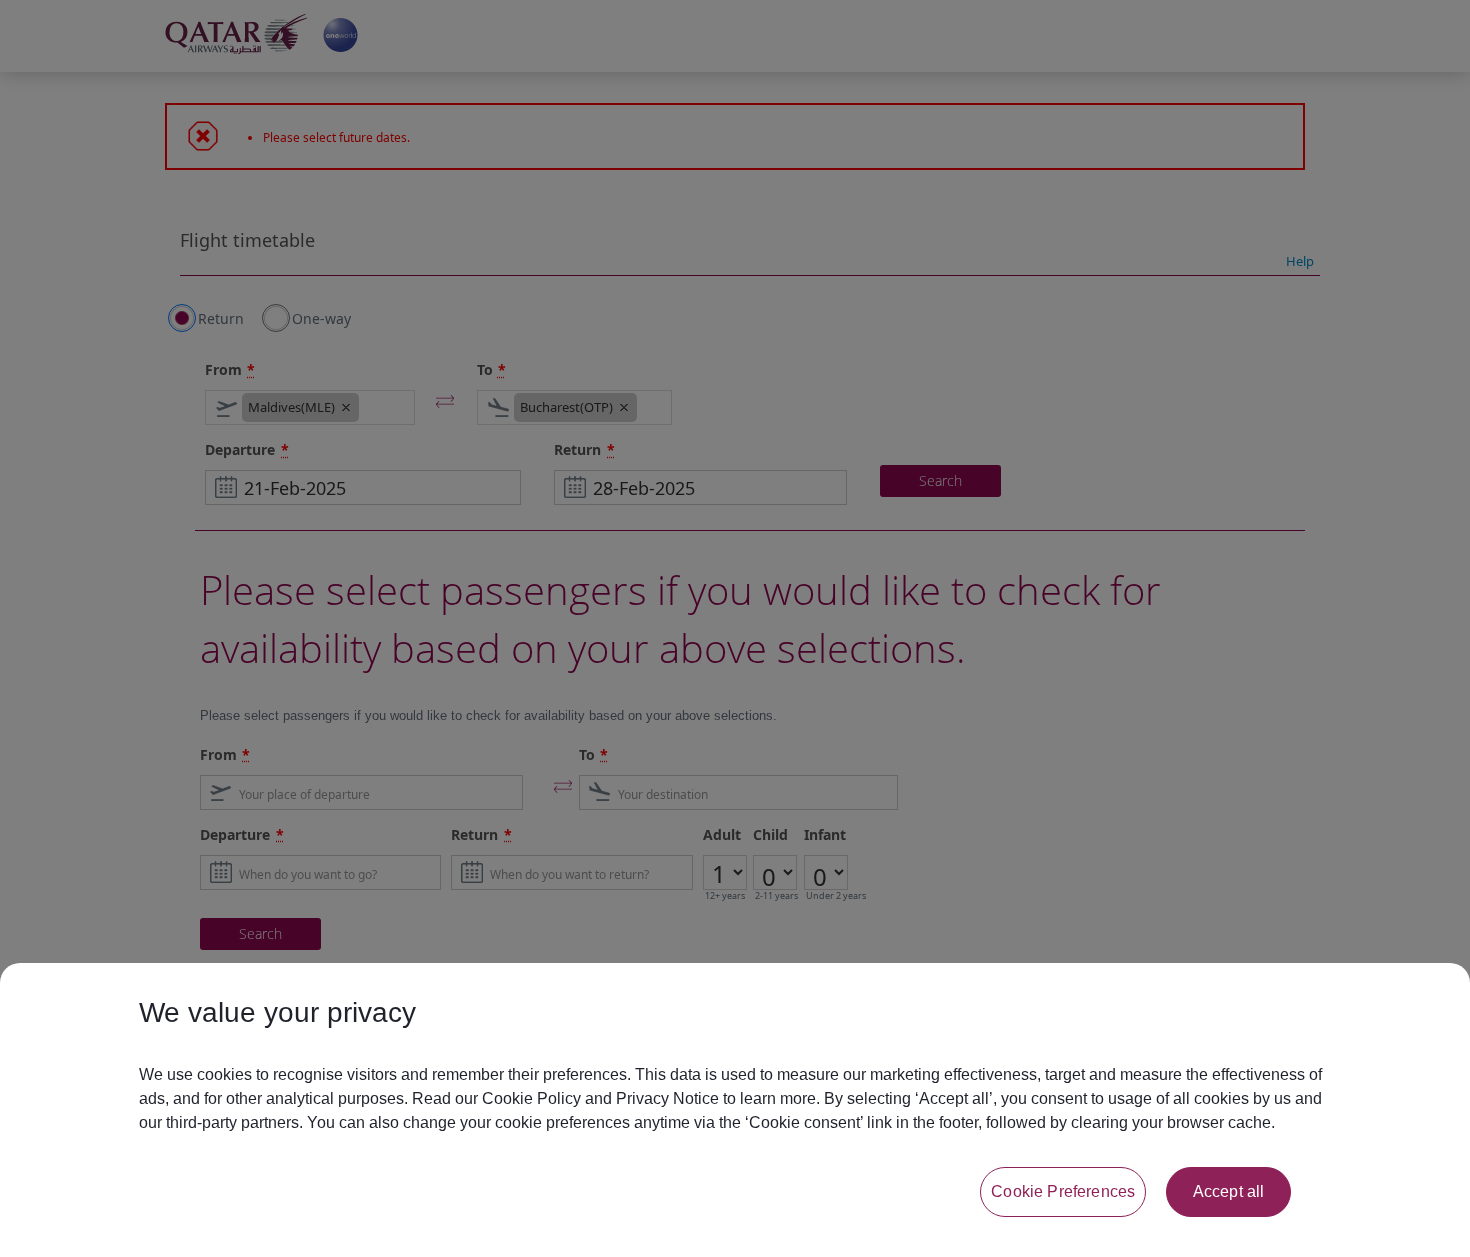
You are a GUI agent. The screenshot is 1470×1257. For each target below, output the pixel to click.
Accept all (1229, 1191)
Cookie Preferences (1063, 1191)
